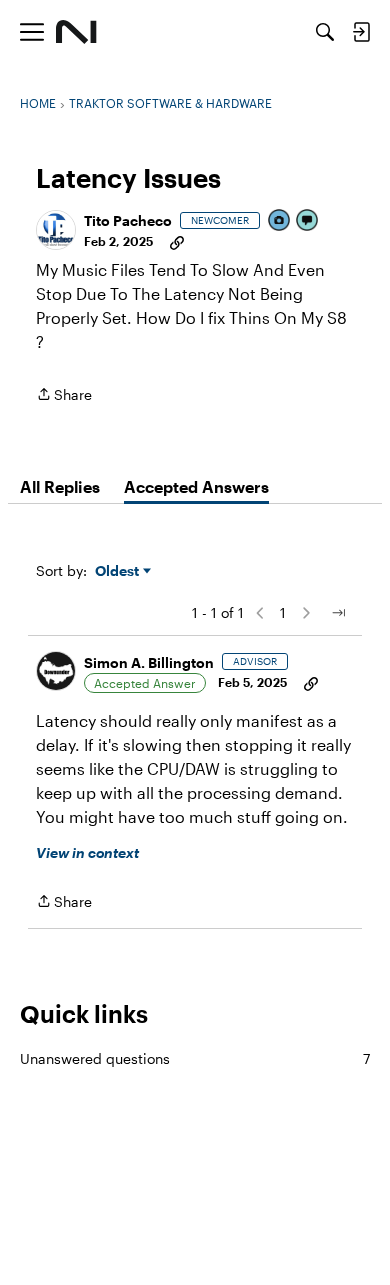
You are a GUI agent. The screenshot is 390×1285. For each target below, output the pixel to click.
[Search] (325, 32)
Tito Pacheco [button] (128, 220)
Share (64, 396)
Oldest (119, 571)
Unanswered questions (195, 1058)
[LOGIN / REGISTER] (361, 32)
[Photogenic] (280, 221)
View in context (87, 852)
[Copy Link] (177, 241)
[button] (56, 230)
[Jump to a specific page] (338, 613)
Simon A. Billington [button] (149, 662)
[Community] (76, 32)
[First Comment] (308, 221)
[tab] (60, 487)
